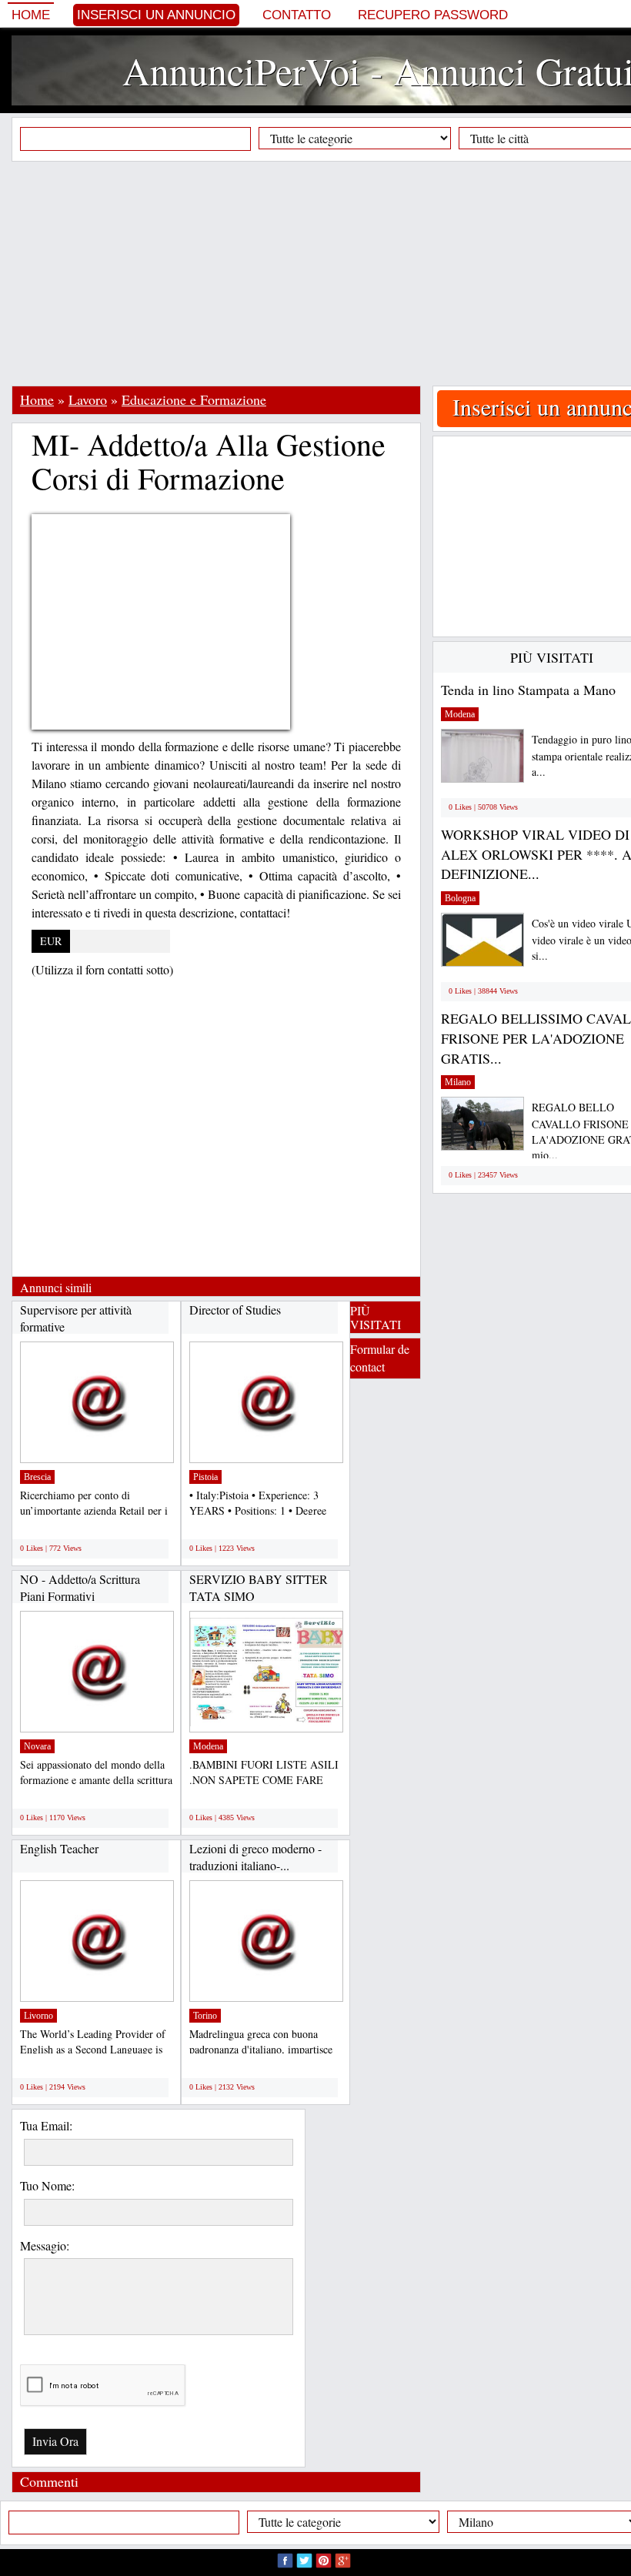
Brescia (37, 1477)
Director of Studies (235, 1310)
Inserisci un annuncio (156, 15)
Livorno (38, 2016)
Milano (458, 1082)
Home (31, 15)
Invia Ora (55, 2441)
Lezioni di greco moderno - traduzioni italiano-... (255, 1857)
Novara (37, 1746)
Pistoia (205, 1477)
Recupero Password (433, 15)
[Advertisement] (321, 273)
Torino (205, 2016)
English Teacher (59, 1848)
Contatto (297, 15)
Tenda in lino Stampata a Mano (528, 690)
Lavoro (88, 399)
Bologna (460, 898)
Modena (208, 1746)
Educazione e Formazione (194, 399)
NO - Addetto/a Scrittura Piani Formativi (80, 1587)
